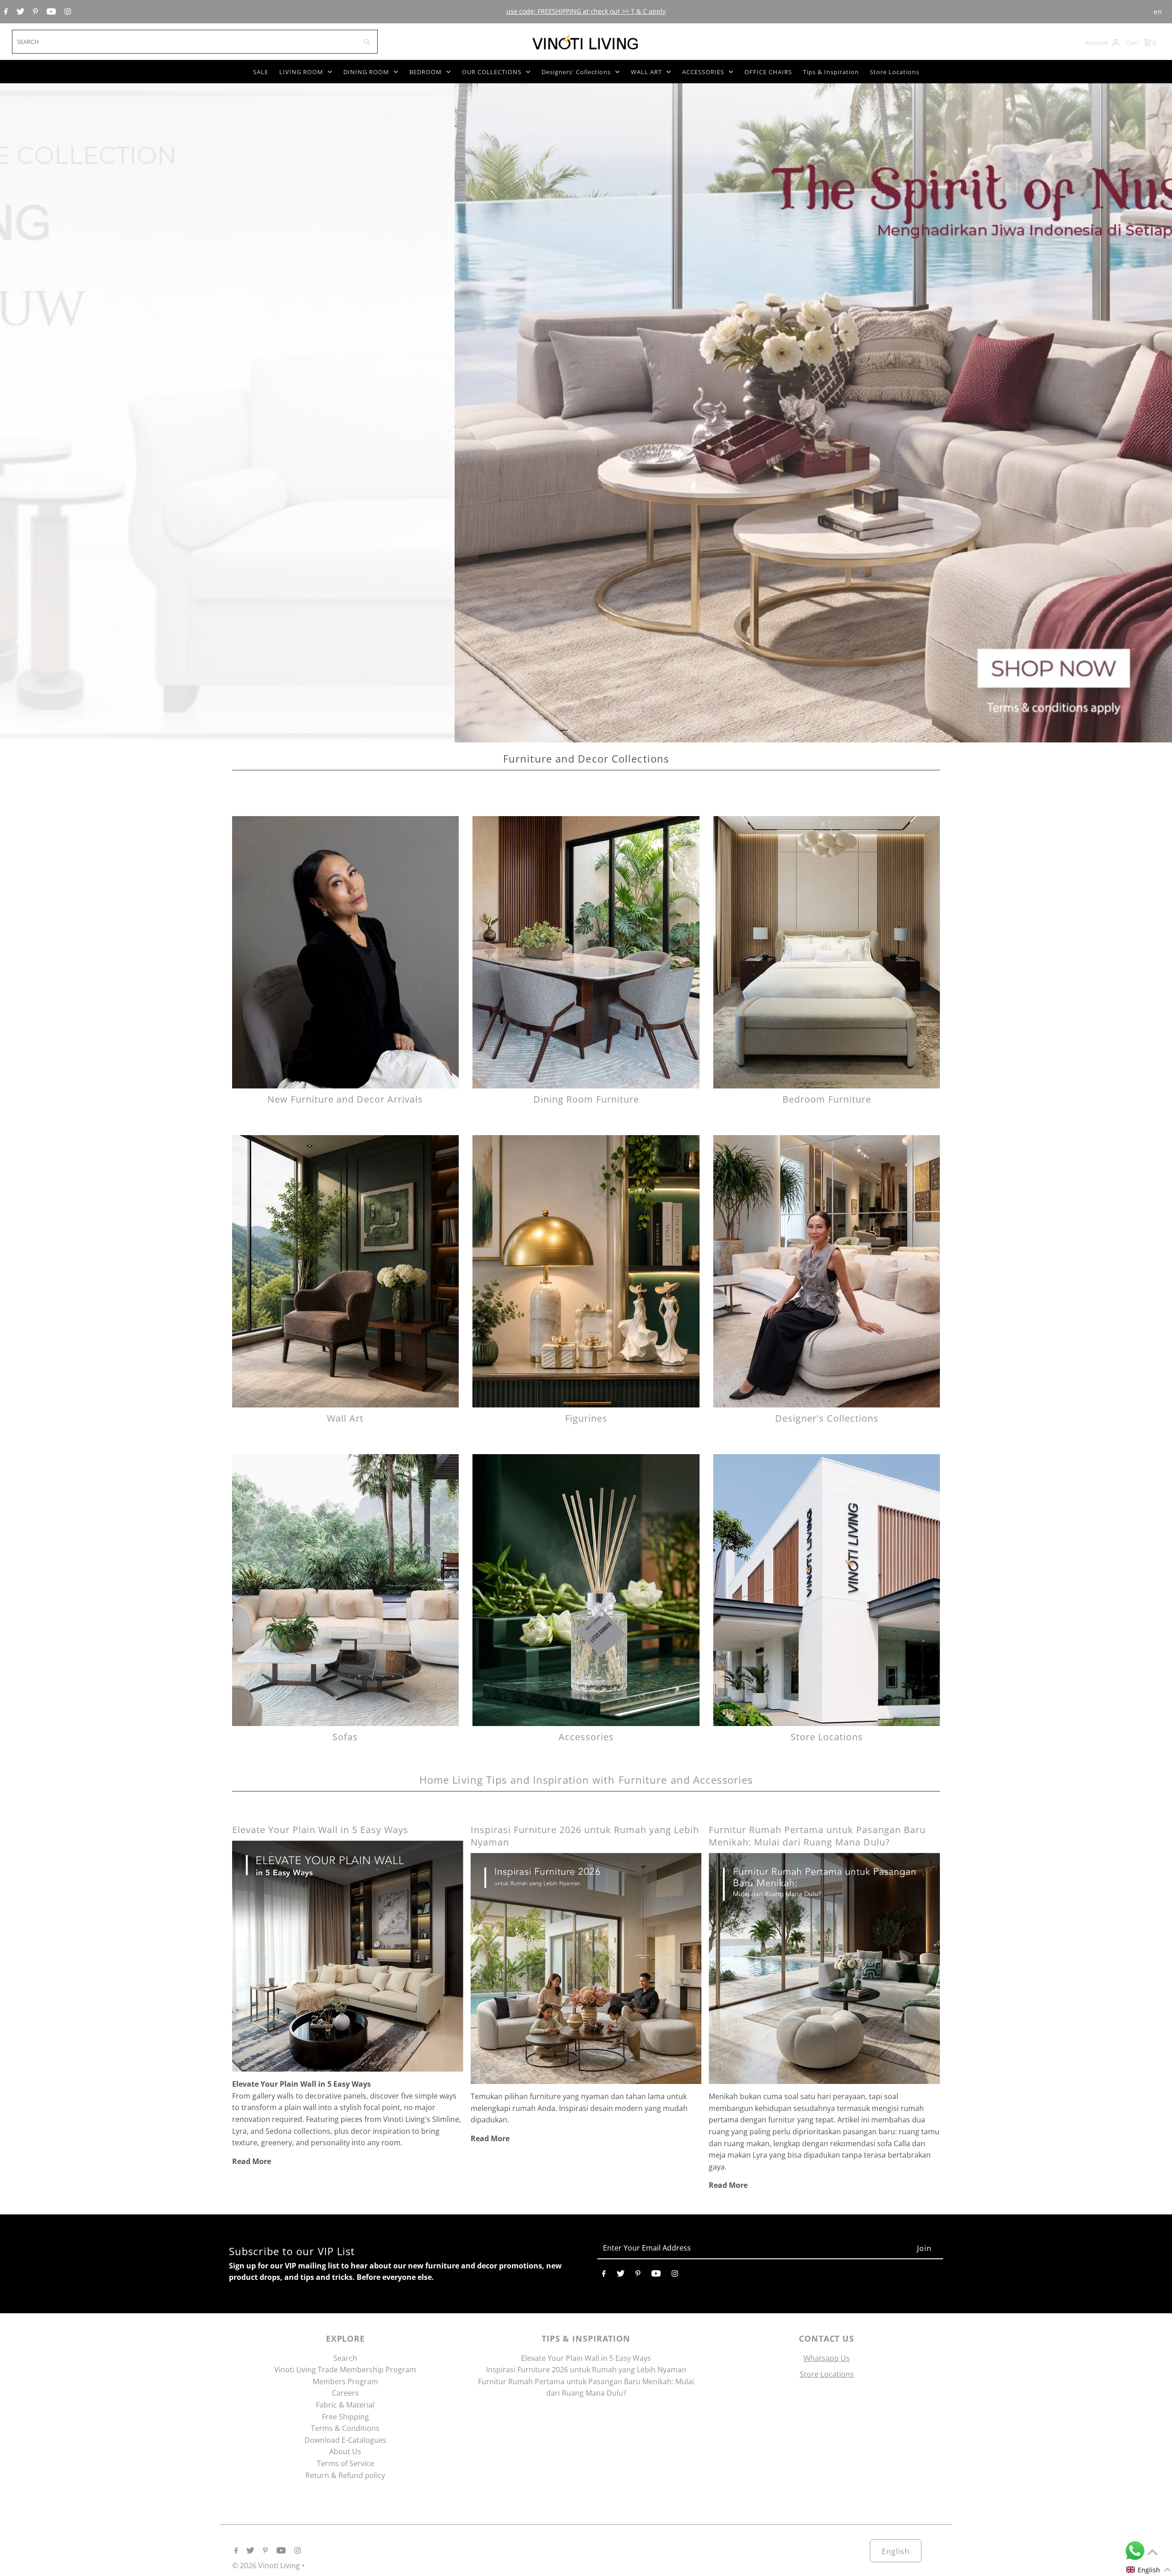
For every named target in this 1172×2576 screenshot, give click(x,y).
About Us (345, 2452)
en (1158, 12)
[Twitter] (19, 12)
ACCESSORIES (703, 72)
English (896, 2551)
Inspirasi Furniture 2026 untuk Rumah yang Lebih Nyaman (586, 2370)
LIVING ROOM (301, 72)
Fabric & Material (345, 2405)
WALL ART (646, 72)
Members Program (345, 2381)
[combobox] (184, 42)
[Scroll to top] (1153, 2552)
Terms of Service (345, 2463)
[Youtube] (50, 12)
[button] (1149, 2570)
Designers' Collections (576, 72)
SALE (261, 72)
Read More (252, 2161)
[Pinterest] (34, 12)
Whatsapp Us (827, 2358)
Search (345, 2358)
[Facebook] (5, 12)
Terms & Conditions (345, 2428)
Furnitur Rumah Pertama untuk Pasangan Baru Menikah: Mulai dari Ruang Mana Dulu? (817, 1836)
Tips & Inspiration (831, 72)
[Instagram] (67, 12)
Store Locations (895, 72)
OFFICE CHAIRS (768, 72)
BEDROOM (426, 72)
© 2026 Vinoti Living (267, 2565)
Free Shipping (345, 2417)
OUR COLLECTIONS (492, 72)
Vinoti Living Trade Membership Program (345, 2370)
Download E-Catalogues (345, 2440)
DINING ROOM (366, 72)
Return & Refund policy (345, 2475)
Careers (345, 2393)
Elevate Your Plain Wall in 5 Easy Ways (320, 1830)
